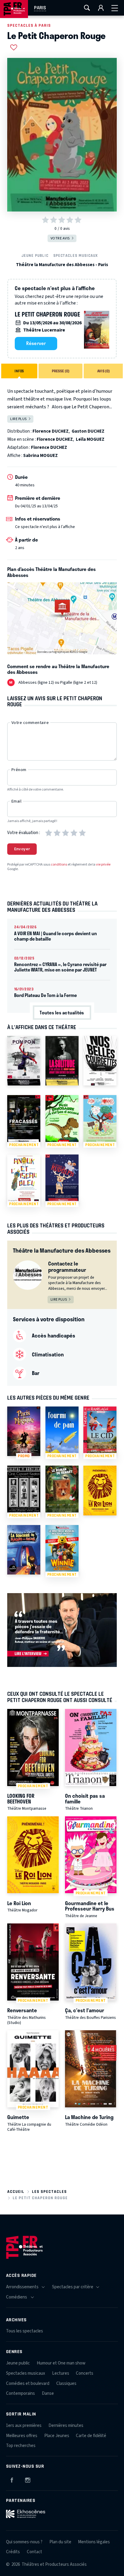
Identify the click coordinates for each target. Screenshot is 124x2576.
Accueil (16, 2192)
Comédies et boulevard (28, 2384)
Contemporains (20, 2393)
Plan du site (60, 2542)
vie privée (103, 865)
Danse (48, 2393)
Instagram (28, 2479)
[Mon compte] (101, 8)
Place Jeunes (57, 2436)
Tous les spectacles (25, 2331)
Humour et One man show (61, 2363)
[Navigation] (115, 8)
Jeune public (35, 255)
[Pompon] (24, 1061)
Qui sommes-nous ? (24, 2542)
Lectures (61, 2373)
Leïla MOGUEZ (90, 439)
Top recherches (21, 2446)
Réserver (36, 343)
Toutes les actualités (62, 1013)
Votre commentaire (30, 723)
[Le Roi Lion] (100, 1490)
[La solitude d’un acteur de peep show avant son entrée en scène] (62, 1061)
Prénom (19, 770)
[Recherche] (87, 8)
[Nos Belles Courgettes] (100, 1061)
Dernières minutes (66, 2426)
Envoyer (22, 849)
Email (16, 801)
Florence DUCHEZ (51, 431)
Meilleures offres (22, 2436)
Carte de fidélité (91, 2436)
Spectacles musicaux (76, 255)
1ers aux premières (24, 2426)
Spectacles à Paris (29, 25)
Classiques (66, 2384)
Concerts (85, 2373)
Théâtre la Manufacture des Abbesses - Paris (62, 265)
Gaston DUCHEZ (88, 431)
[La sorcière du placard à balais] (24, 1550)
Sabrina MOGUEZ (40, 456)
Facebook (12, 2479)
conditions (59, 865)
